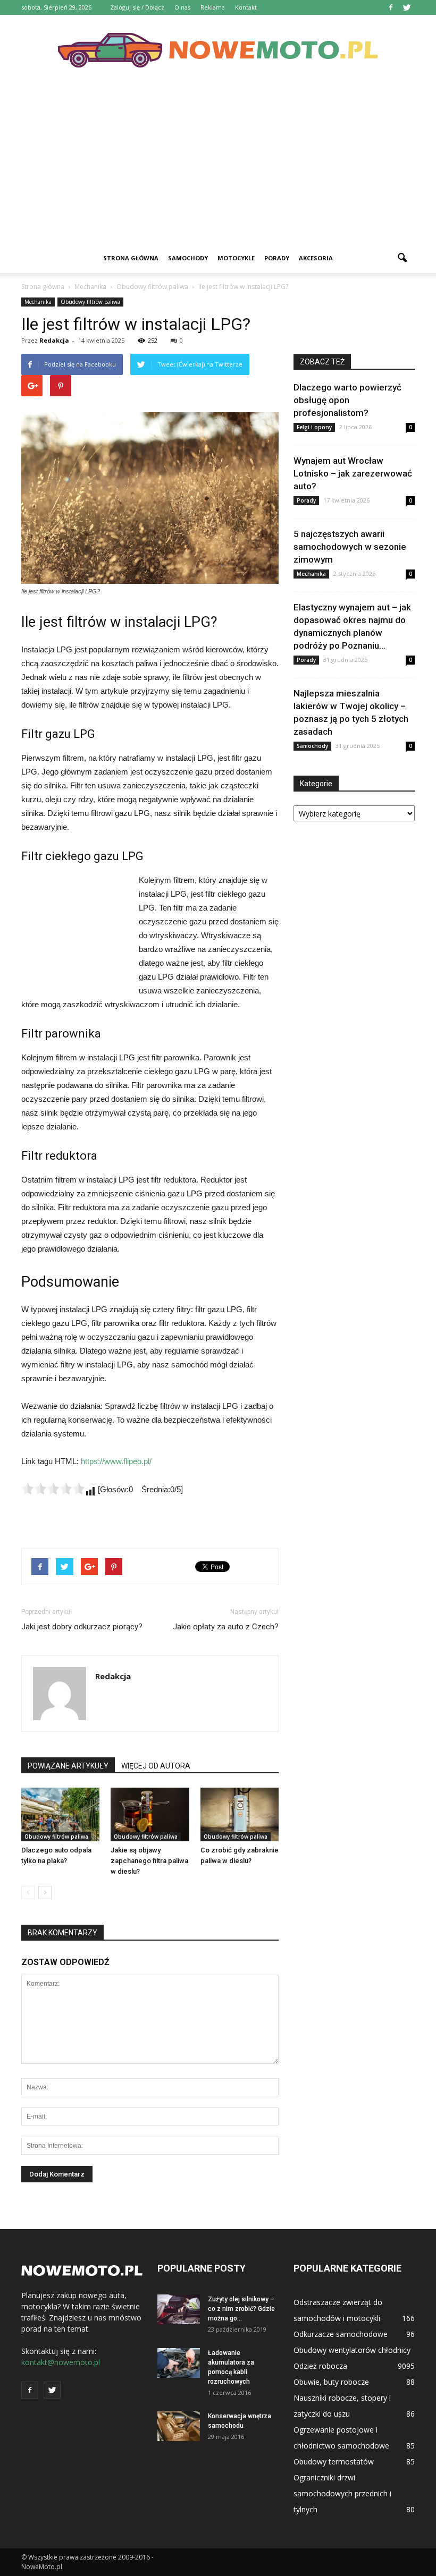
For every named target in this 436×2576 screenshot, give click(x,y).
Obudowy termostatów (334, 2462)
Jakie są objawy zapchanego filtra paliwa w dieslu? (149, 1861)
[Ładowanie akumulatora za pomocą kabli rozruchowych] (179, 2363)
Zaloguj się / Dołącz (137, 7)
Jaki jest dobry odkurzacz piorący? (82, 1627)
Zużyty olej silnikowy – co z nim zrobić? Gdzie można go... (241, 2309)
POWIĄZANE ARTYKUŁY (68, 1766)
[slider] (53, 1489)
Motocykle (236, 258)
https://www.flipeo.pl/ (116, 1461)
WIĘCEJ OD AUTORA (156, 1766)
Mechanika (38, 302)
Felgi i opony (314, 427)
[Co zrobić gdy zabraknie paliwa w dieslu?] (240, 1814)
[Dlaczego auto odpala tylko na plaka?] (60, 1814)
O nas (182, 7)
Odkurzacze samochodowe (341, 2334)
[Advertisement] (218, 164)
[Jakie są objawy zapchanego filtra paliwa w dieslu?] (150, 1814)
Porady (277, 258)
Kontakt (246, 7)
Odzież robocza (320, 2366)
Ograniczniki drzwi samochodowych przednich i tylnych (342, 2493)
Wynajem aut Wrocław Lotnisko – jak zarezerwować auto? (353, 473)
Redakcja (54, 340)
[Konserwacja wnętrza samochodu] (179, 2426)
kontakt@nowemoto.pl (61, 2362)
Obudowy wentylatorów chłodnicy (352, 2350)
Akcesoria (316, 258)
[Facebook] (391, 7)
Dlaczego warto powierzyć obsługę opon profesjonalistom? (347, 400)
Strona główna (131, 258)
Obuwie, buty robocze (331, 2382)
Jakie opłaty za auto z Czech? (226, 1627)
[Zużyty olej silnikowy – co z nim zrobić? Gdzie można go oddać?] (179, 2309)
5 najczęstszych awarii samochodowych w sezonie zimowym (350, 547)
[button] (402, 258)
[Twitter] (407, 7)
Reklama (213, 7)
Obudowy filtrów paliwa (90, 302)
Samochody (188, 258)
